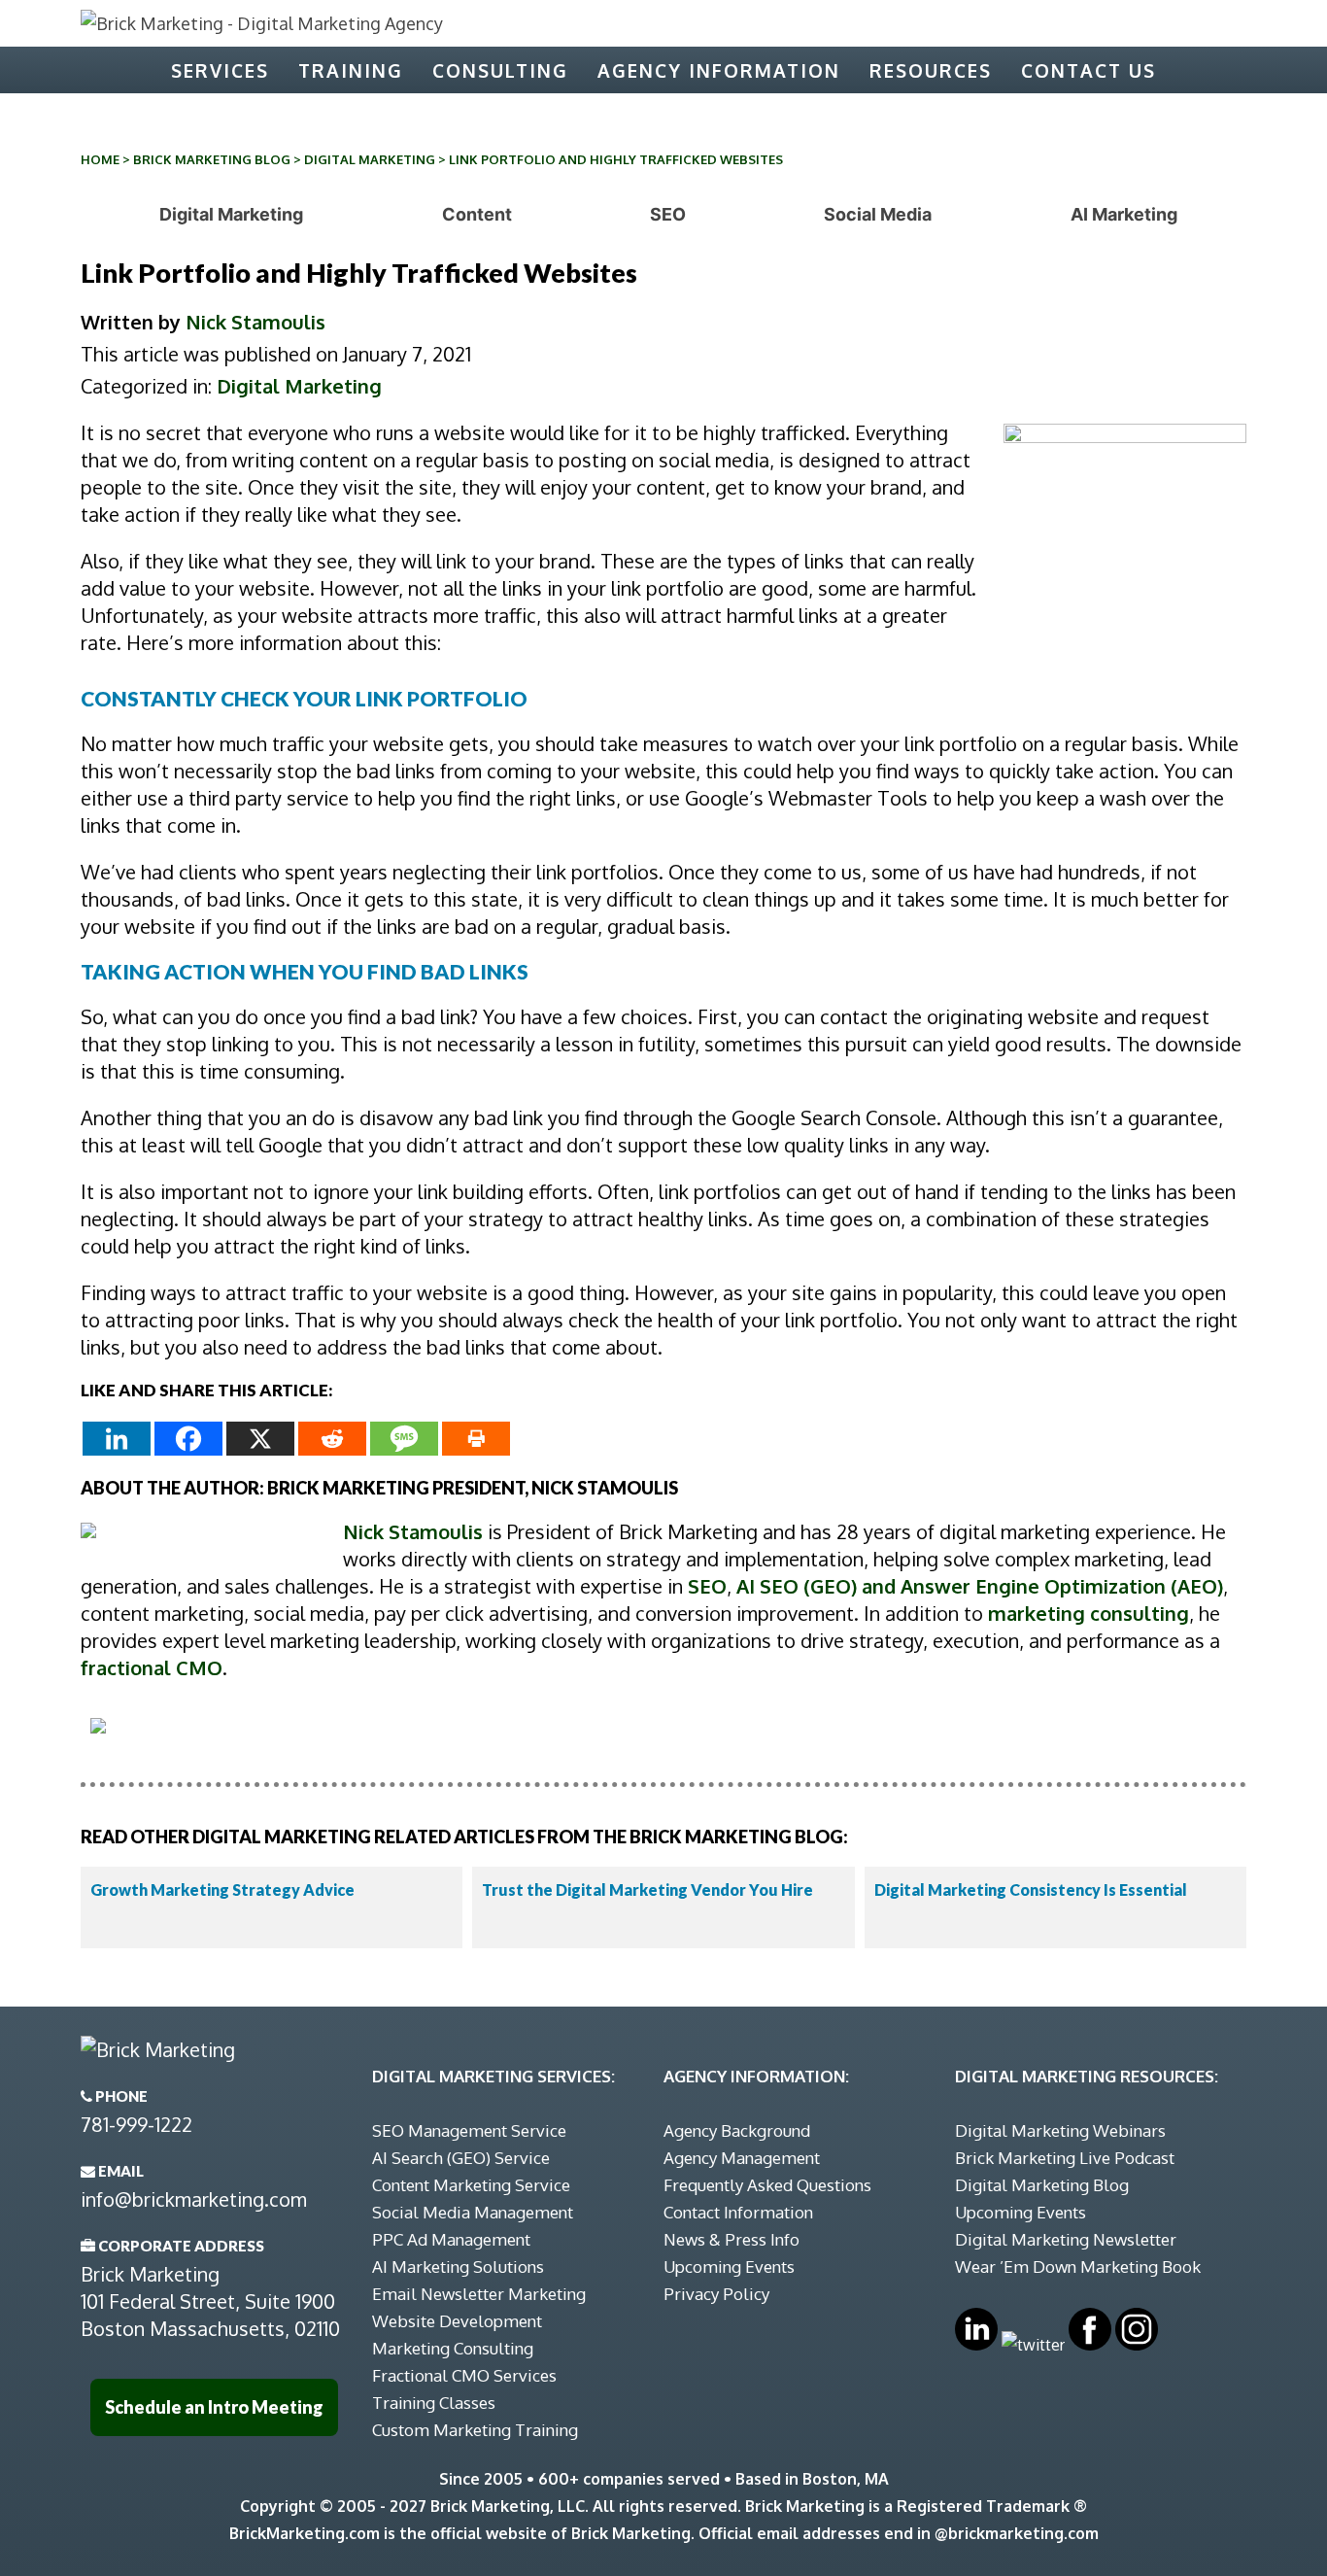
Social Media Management (473, 2212)
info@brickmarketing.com (194, 2199)
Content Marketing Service (471, 2185)
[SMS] (404, 1439)
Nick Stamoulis (255, 322)
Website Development (457, 2321)
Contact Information (738, 2212)
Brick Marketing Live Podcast (1065, 2158)
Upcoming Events (729, 2267)
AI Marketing (1124, 214)
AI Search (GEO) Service (461, 2158)
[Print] (476, 1439)
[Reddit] (332, 1439)
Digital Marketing (370, 159)
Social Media (878, 214)
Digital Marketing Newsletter (1066, 2239)
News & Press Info (732, 2239)
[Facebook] (188, 1439)
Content (477, 214)
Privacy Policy (716, 2294)
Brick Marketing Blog (212, 159)
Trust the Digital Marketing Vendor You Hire (647, 1889)
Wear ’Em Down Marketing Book (1078, 2267)
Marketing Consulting (453, 2348)
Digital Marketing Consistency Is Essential (1031, 1889)
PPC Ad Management (451, 2239)
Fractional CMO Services (464, 2375)
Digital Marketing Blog (1042, 2185)
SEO (668, 214)
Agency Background (737, 2130)
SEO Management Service (469, 2130)
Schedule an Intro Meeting (214, 2407)
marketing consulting (1089, 1613)
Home (100, 159)
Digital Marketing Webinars (1060, 2130)
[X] (260, 1439)
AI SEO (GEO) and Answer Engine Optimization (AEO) (980, 1586)
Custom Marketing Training (475, 2430)
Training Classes (434, 2403)
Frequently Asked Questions (767, 2185)
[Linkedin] (117, 1439)
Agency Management (742, 2158)
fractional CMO (152, 1667)
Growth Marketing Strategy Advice (222, 1889)
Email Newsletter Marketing (479, 2294)
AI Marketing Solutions (458, 2267)
